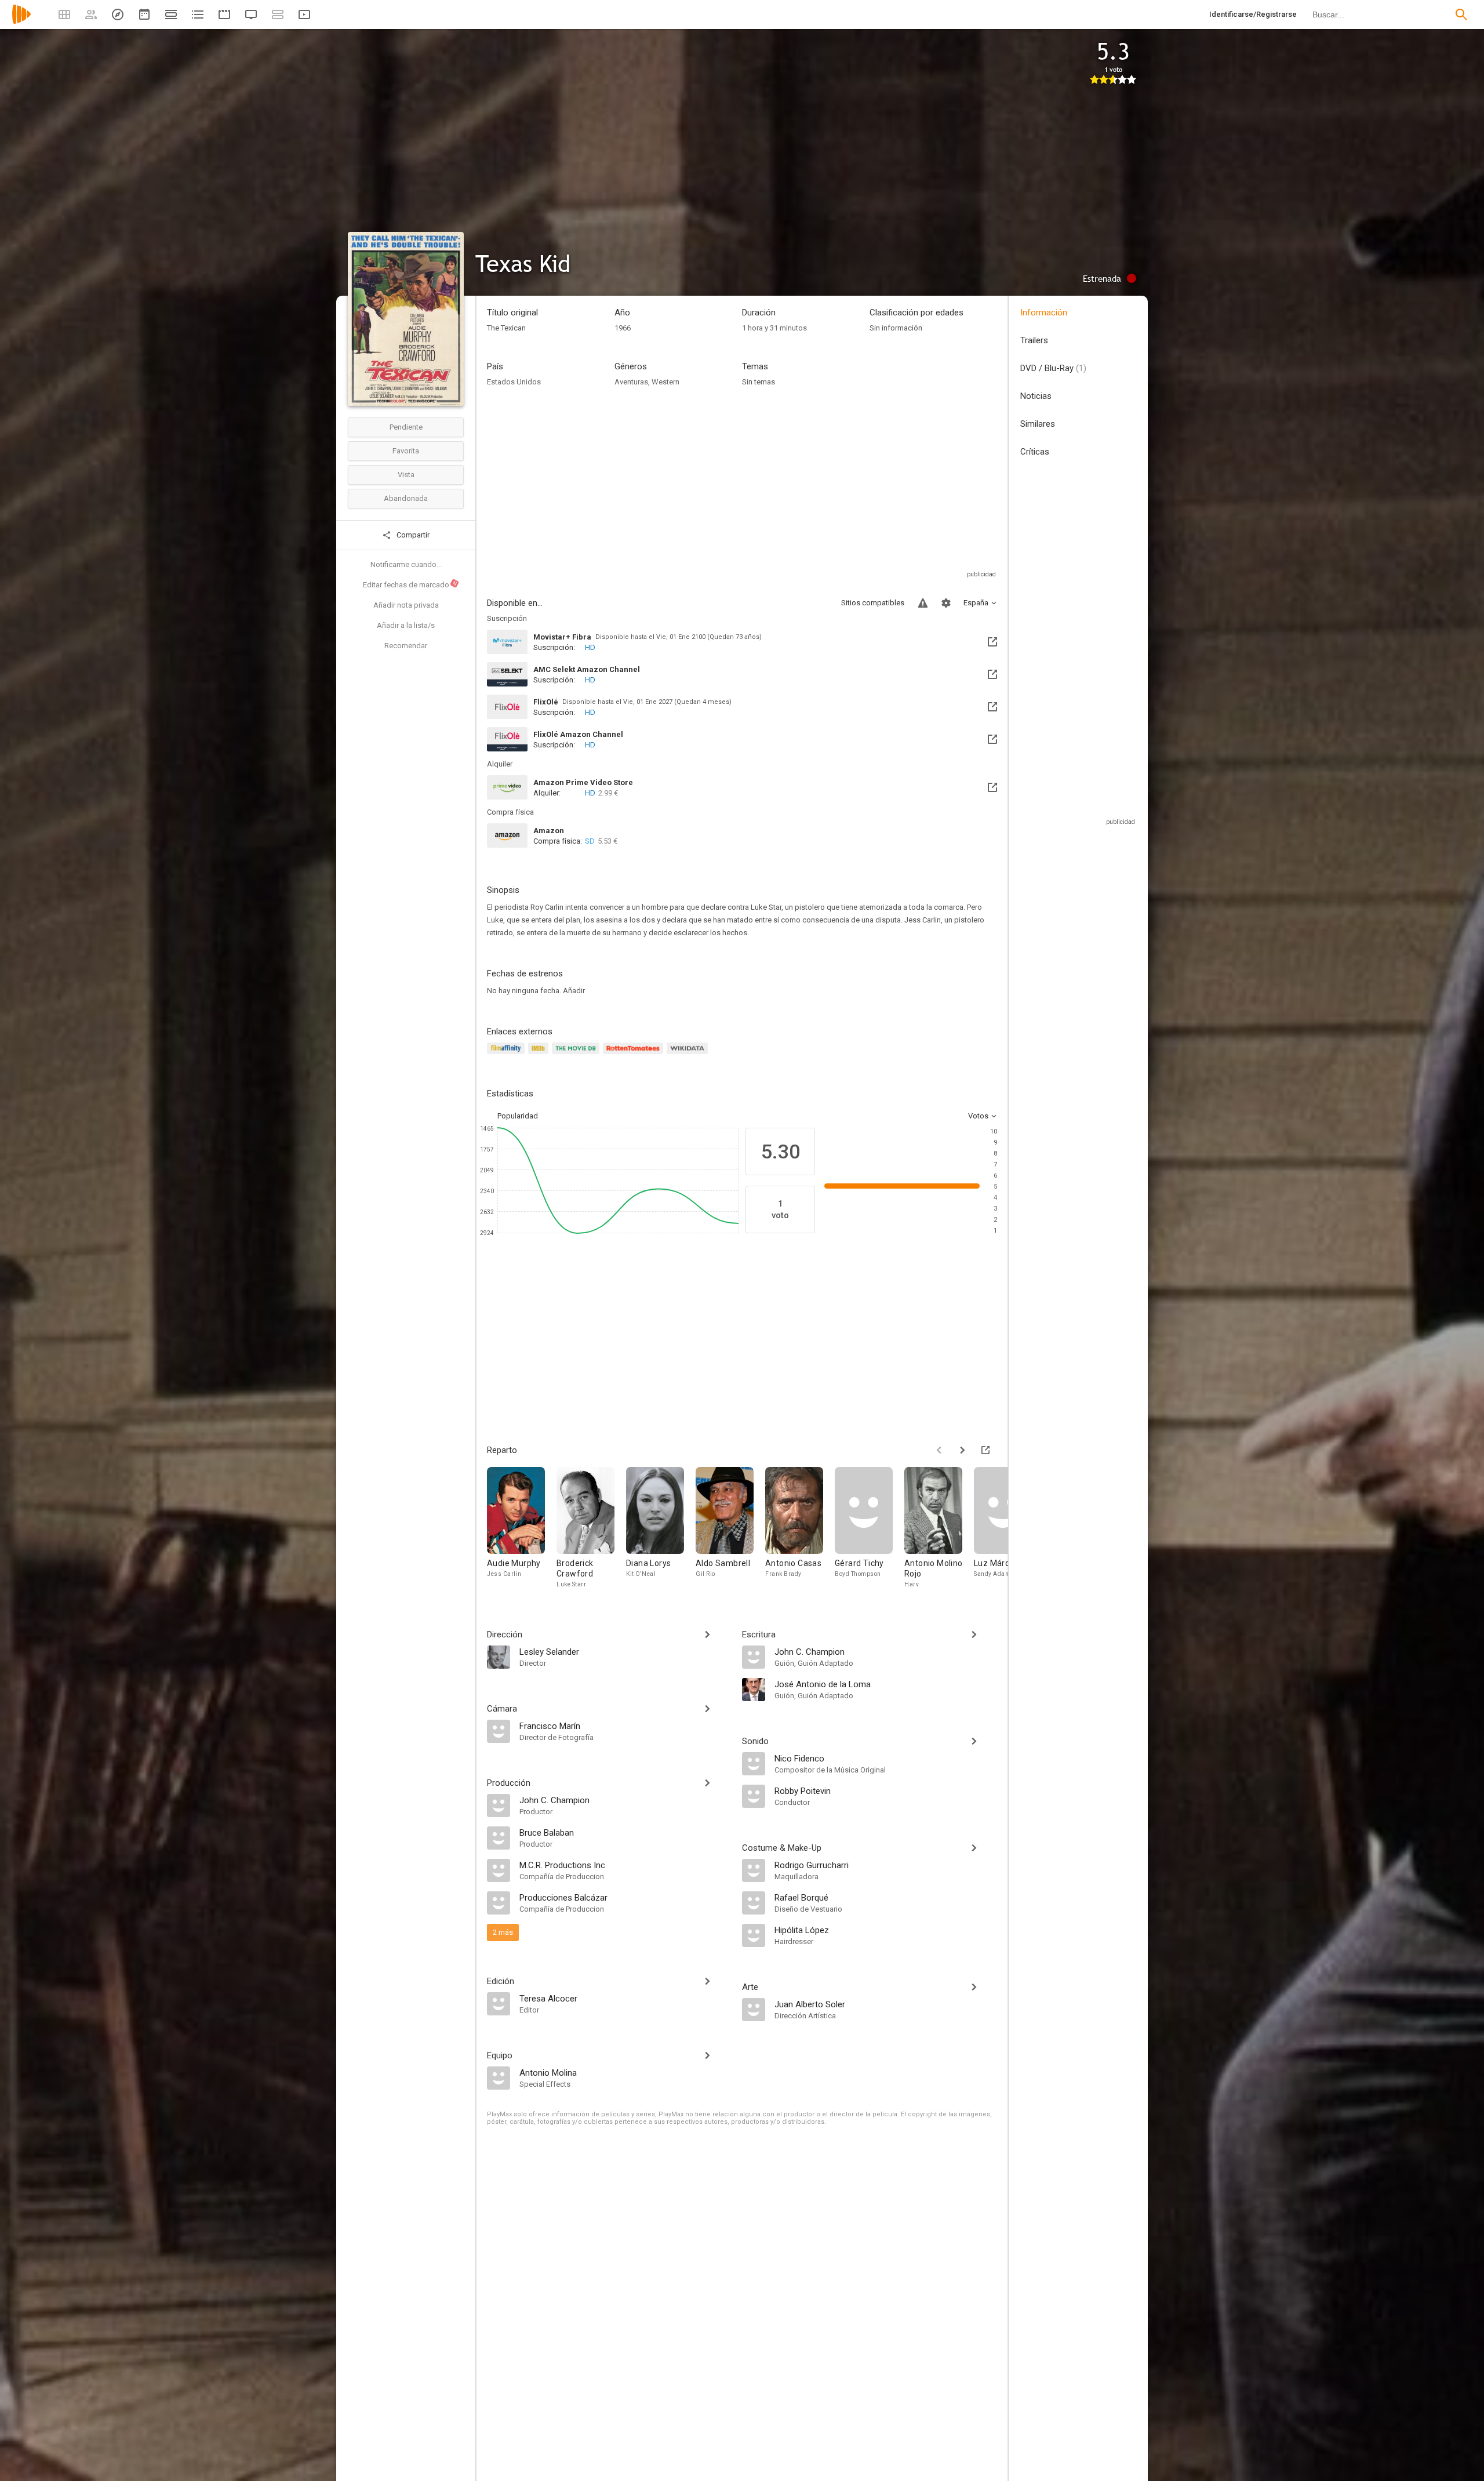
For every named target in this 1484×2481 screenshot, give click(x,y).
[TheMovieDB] (577, 1055)
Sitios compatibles (873, 603)
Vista (406, 475)
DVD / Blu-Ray (1053, 368)
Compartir (412, 535)
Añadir (574, 991)
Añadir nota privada (406, 605)
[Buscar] (1461, 14)
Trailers (1034, 340)
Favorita (406, 451)
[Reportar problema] (923, 603)
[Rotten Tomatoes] (635, 1055)
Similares (1038, 424)
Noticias (1036, 396)
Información (1044, 313)
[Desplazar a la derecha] (962, 1450)
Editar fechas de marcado (410, 584)
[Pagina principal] (21, 22)
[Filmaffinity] (508, 1055)
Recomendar (406, 646)
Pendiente (406, 427)
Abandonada (406, 498)
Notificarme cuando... (406, 564)
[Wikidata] (689, 1055)
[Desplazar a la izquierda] (939, 1450)
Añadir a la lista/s (406, 625)
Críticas (1035, 452)
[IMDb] (540, 1055)
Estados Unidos (514, 382)
